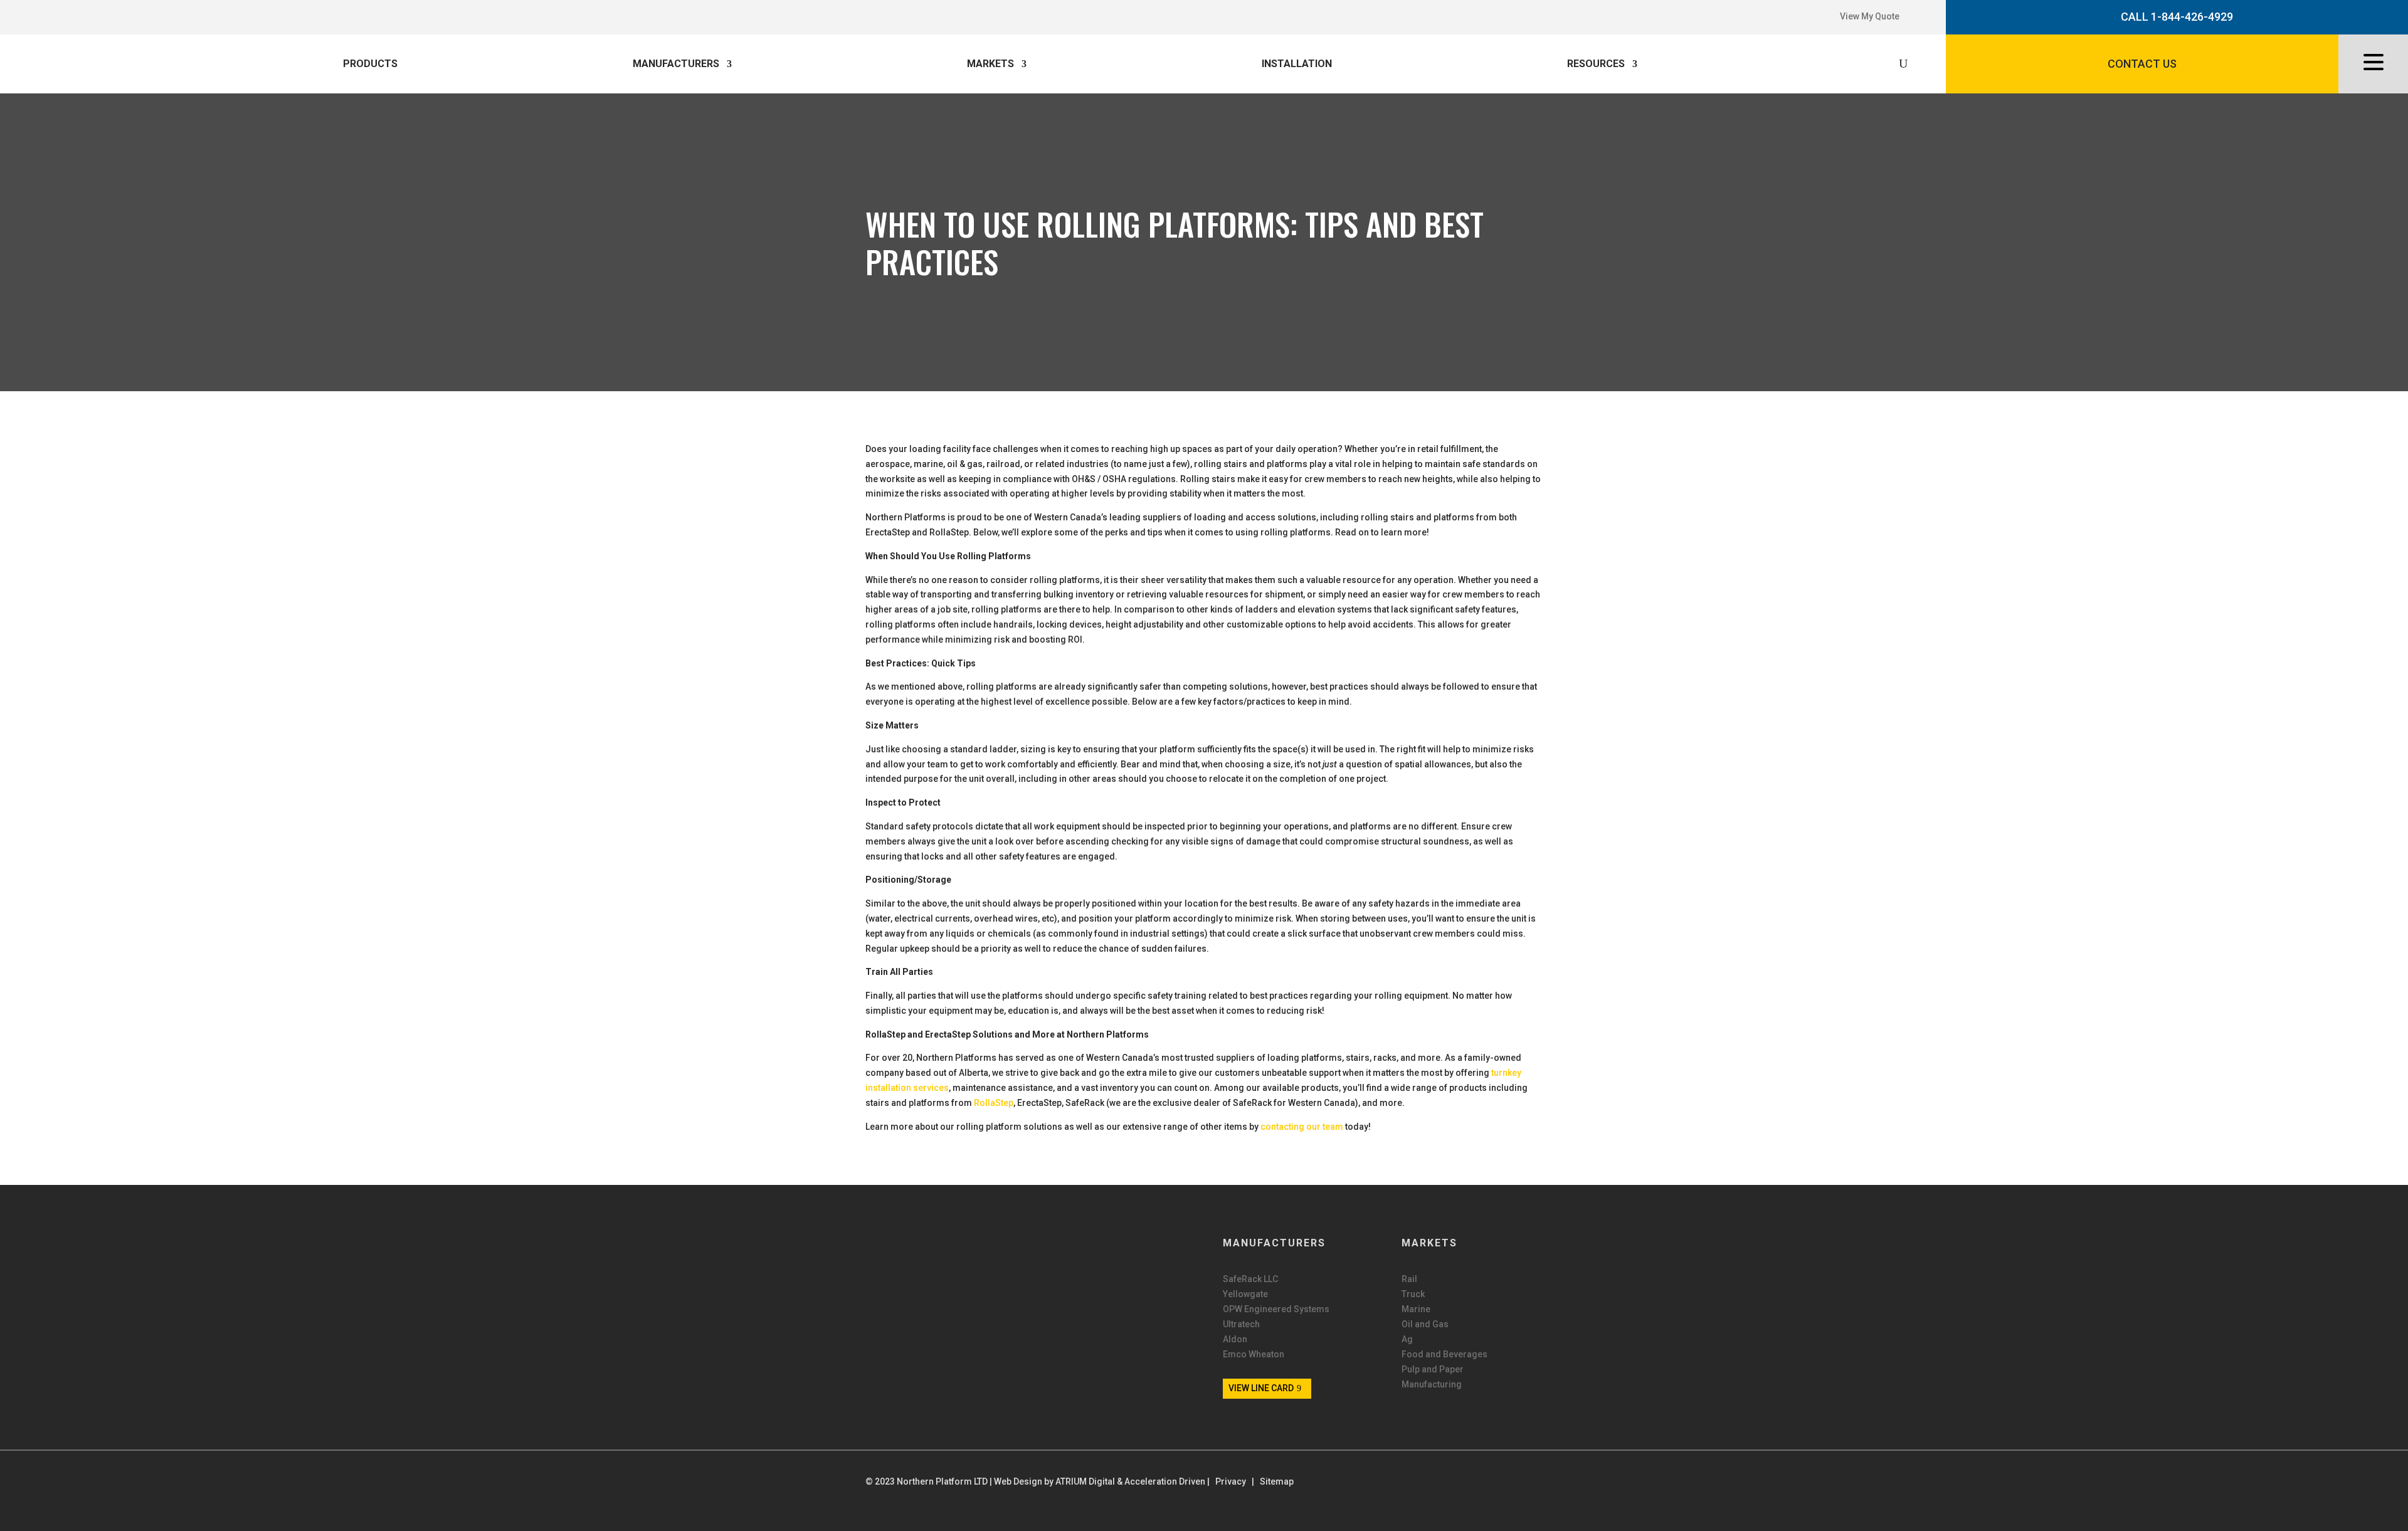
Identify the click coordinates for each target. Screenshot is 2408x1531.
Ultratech (1241, 1324)
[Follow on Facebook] (101, 14)
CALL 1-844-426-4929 (2177, 17)
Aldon (1235, 1339)
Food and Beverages (1444, 1355)
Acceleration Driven (1165, 1481)
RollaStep (994, 1103)
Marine (1416, 1309)
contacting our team (1302, 1127)
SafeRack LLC (1250, 1279)
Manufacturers (676, 64)
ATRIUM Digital (1085, 1481)
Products (370, 64)
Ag (1407, 1339)
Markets (990, 64)
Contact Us (2142, 64)
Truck (1413, 1294)
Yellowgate (1245, 1294)
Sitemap (1277, 1481)
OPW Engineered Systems (1276, 1309)
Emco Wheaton (1254, 1355)
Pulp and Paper (1433, 1370)
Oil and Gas (1425, 1324)
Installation (1297, 64)
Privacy (1231, 1481)
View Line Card (1261, 1388)
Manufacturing (1432, 1385)
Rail (1409, 1279)
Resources (1596, 64)
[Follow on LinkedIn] (114, 14)
